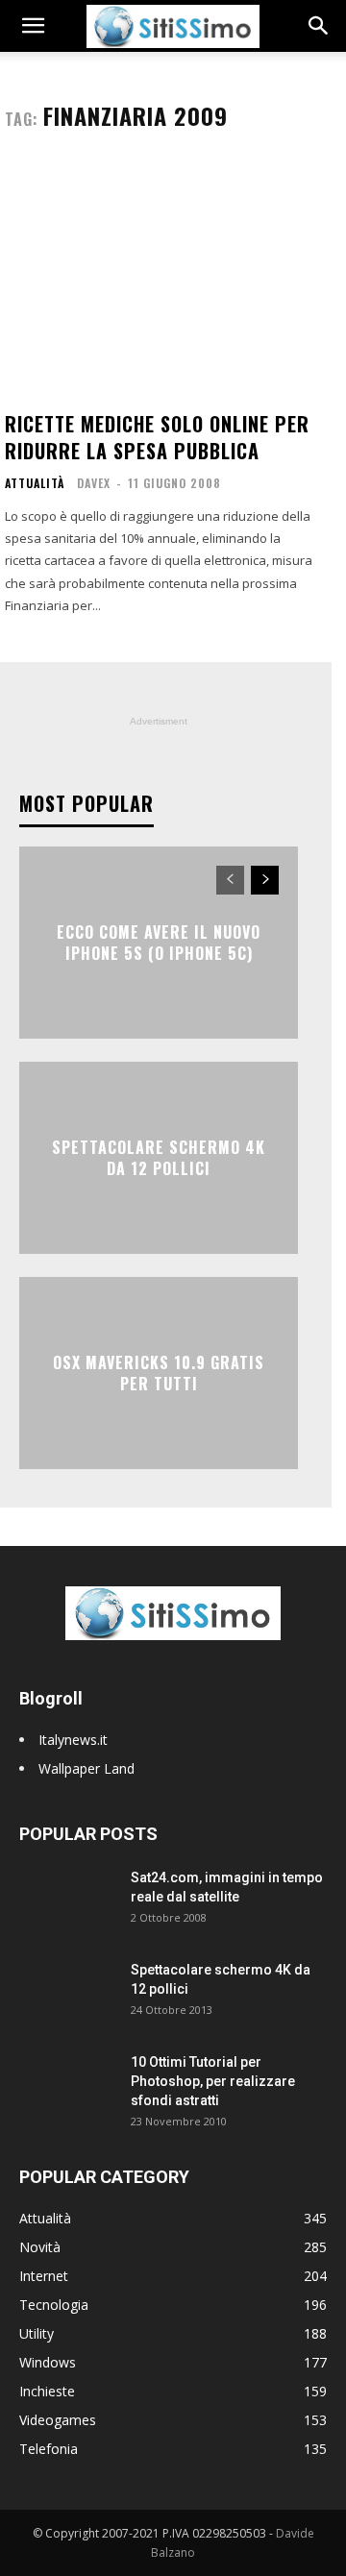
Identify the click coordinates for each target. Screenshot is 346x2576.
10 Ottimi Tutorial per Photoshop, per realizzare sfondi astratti (213, 2081)
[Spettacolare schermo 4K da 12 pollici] (67, 1994)
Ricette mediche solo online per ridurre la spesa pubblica (157, 437)
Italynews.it (73, 1740)
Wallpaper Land (86, 1768)
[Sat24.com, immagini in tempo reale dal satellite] (67, 1901)
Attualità (35, 483)
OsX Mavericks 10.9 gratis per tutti (159, 1372)
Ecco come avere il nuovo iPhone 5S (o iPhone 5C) (159, 942)
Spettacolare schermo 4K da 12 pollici (159, 1157)
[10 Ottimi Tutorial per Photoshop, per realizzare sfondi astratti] (67, 2086)
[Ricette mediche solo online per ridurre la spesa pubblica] (159, 279)
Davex (94, 483)
